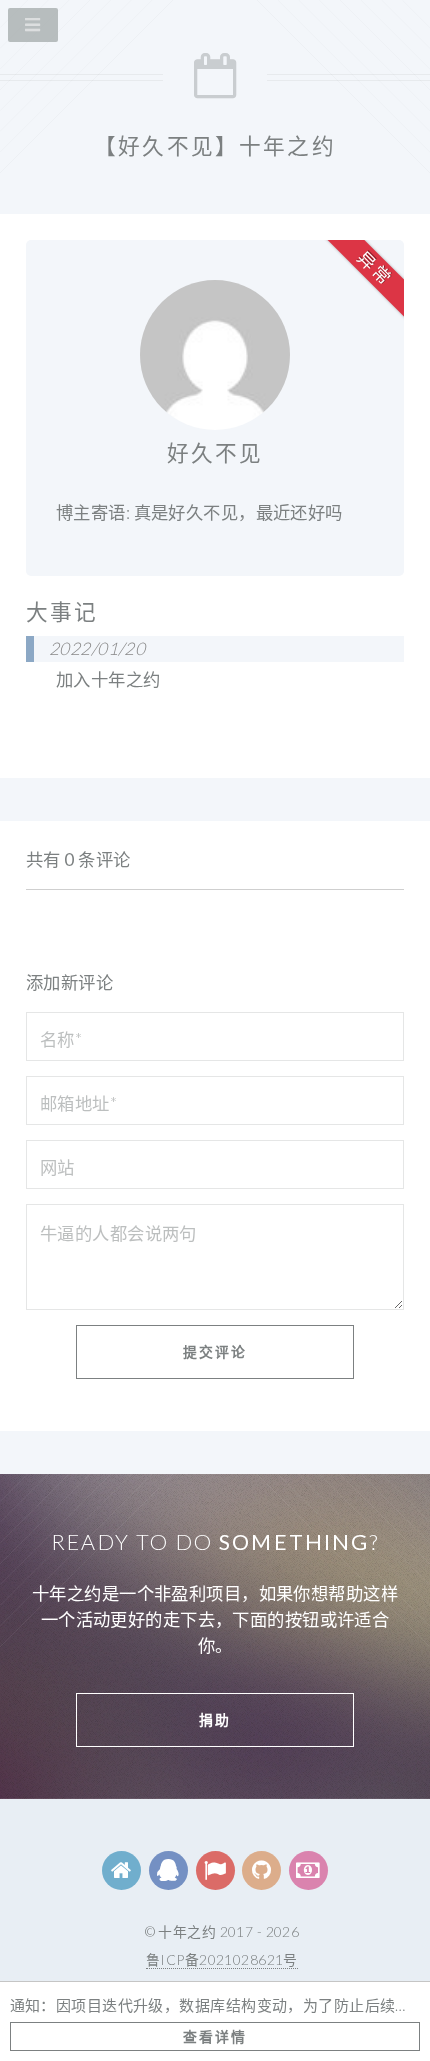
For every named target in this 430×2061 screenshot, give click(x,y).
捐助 (215, 1719)
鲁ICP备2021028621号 (222, 1959)
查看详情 (215, 2036)
